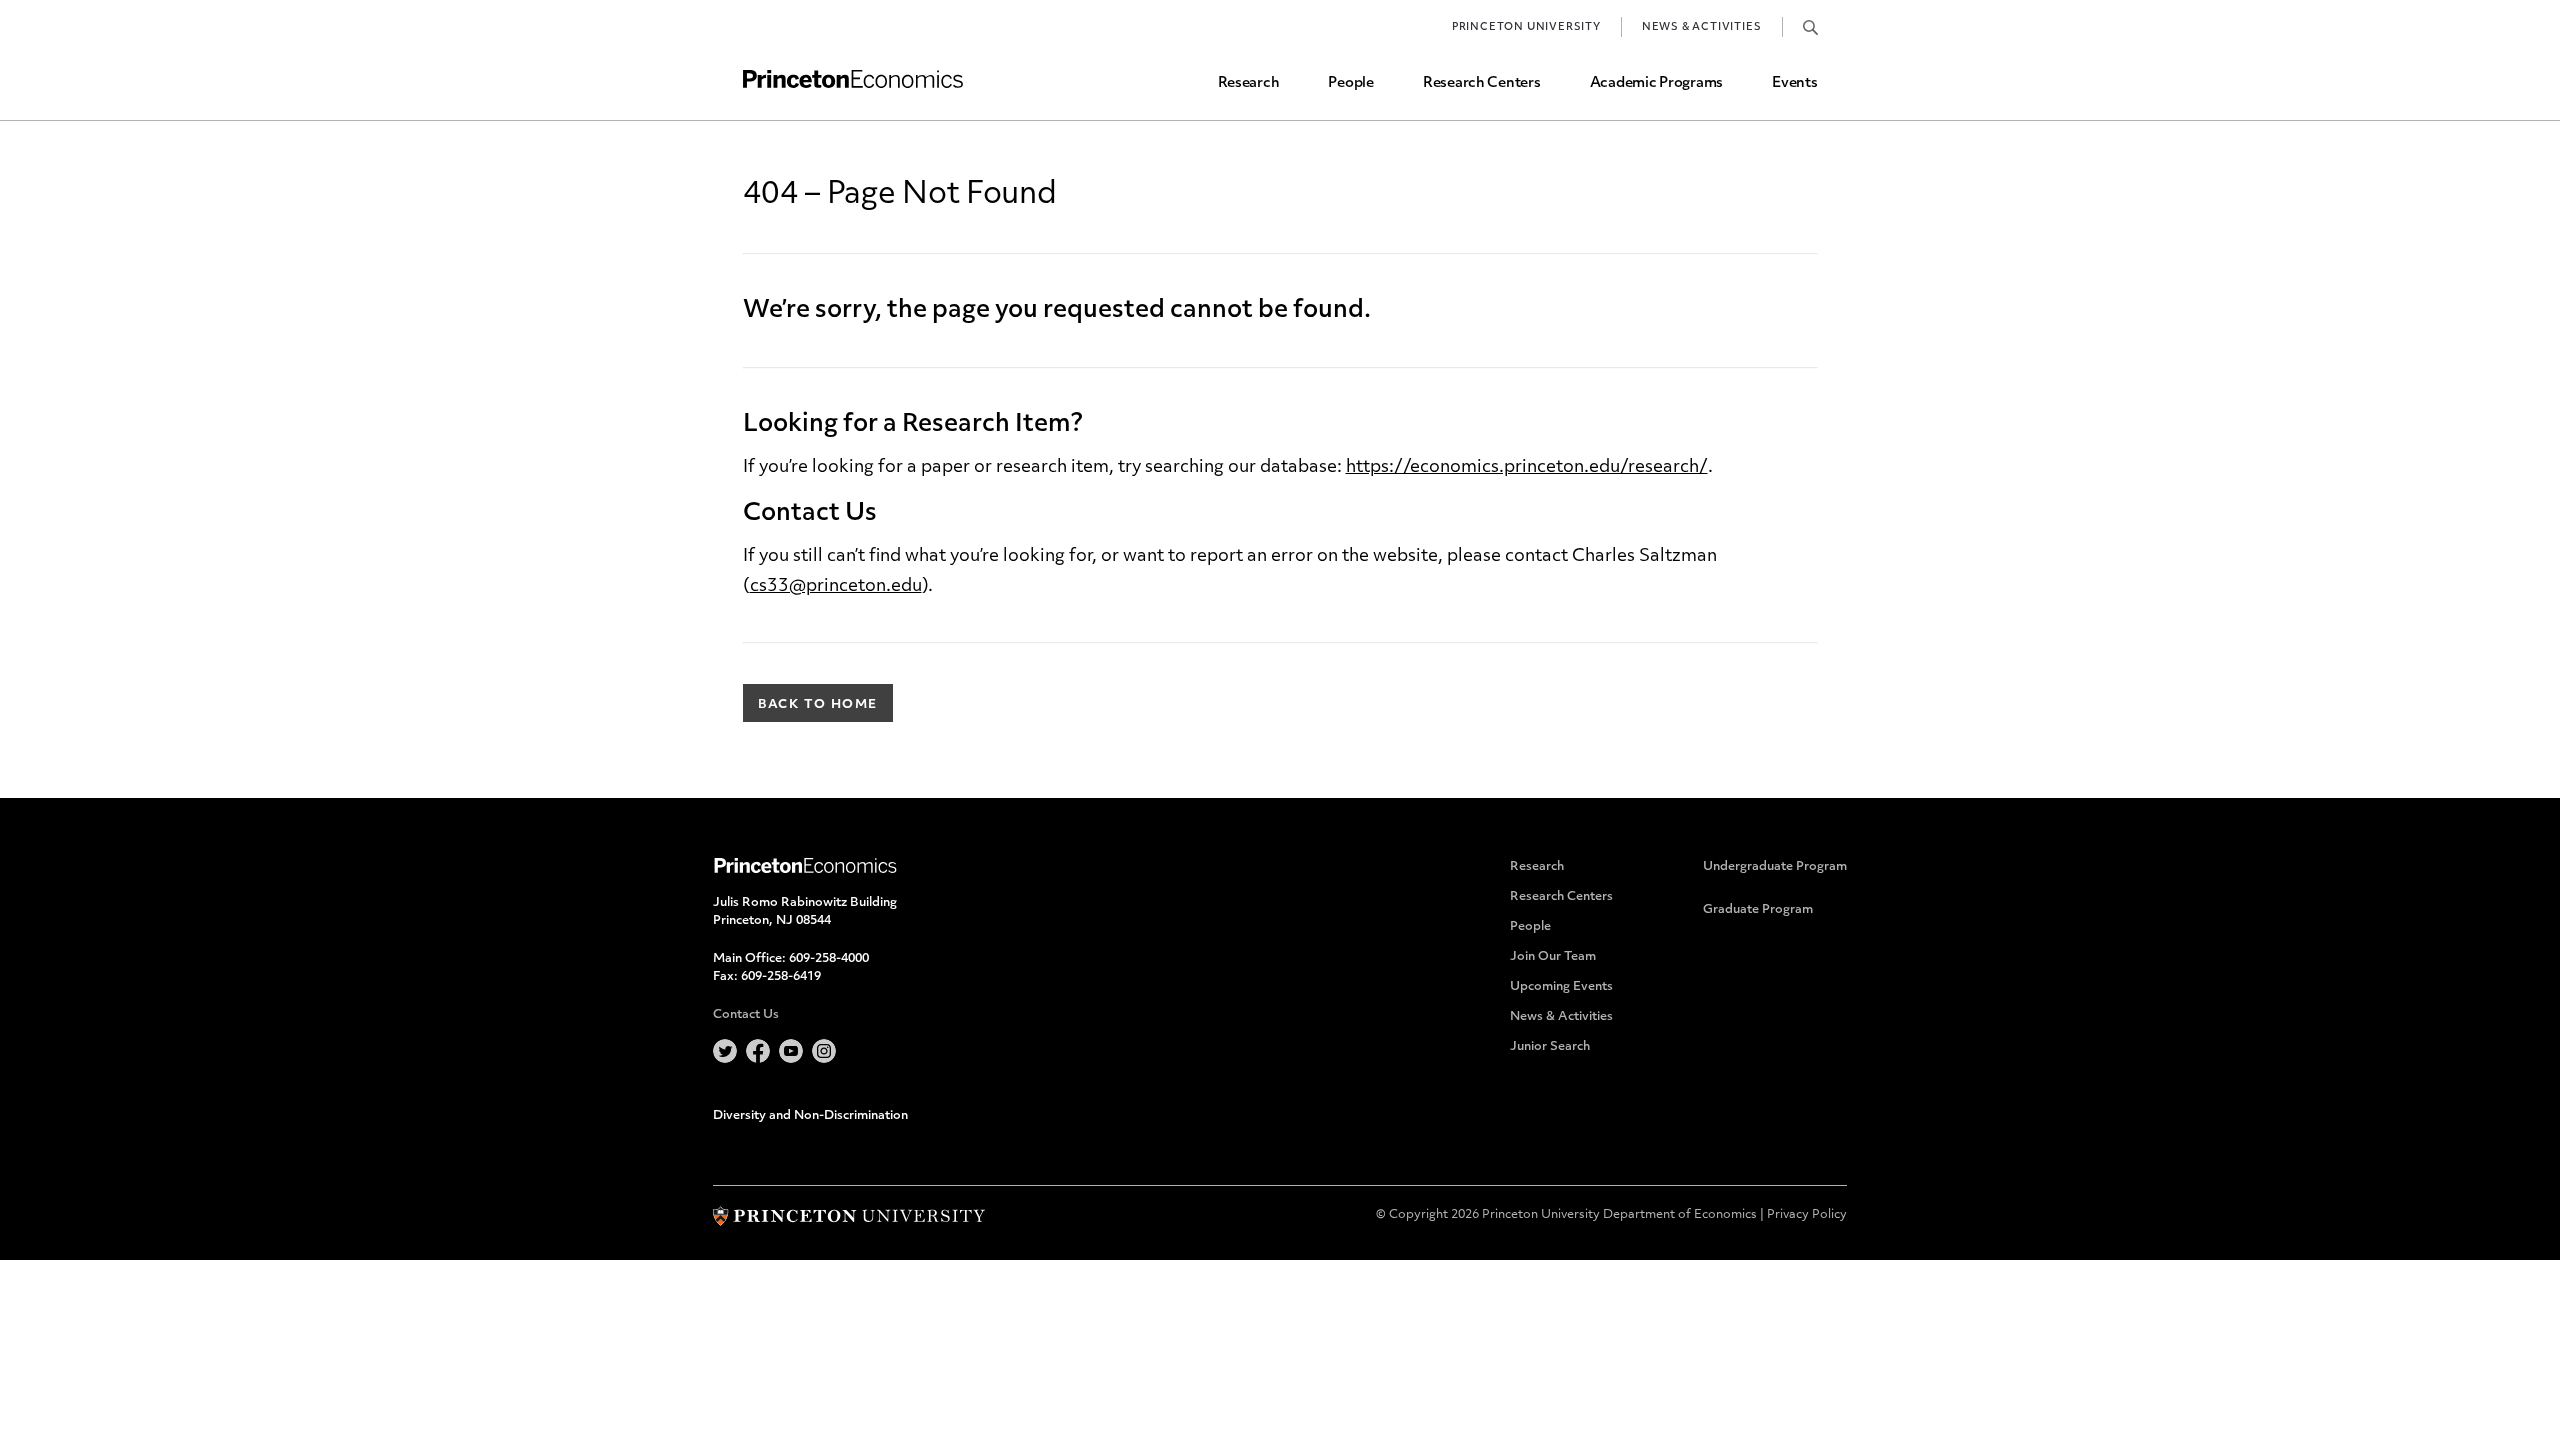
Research (1249, 83)
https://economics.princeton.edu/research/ (1527, 467)
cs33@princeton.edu (836, 586)
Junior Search (1550, 1047)
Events (1794, 83)
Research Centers (1482, 83)
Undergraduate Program (1775, 867)
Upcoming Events (1561, 987)
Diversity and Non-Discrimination (810, 1116)
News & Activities (1702, 27)
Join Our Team (1553, 957)
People (1350, 83)
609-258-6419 (781, 977)
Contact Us (746, 1015)
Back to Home (818, 705)
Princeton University (1526, 27)
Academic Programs (1656, 83)
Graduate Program (1758, 910)
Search (1810, 27)
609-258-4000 (829, 959)
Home (853, 79)
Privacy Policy (1807, 1215)
